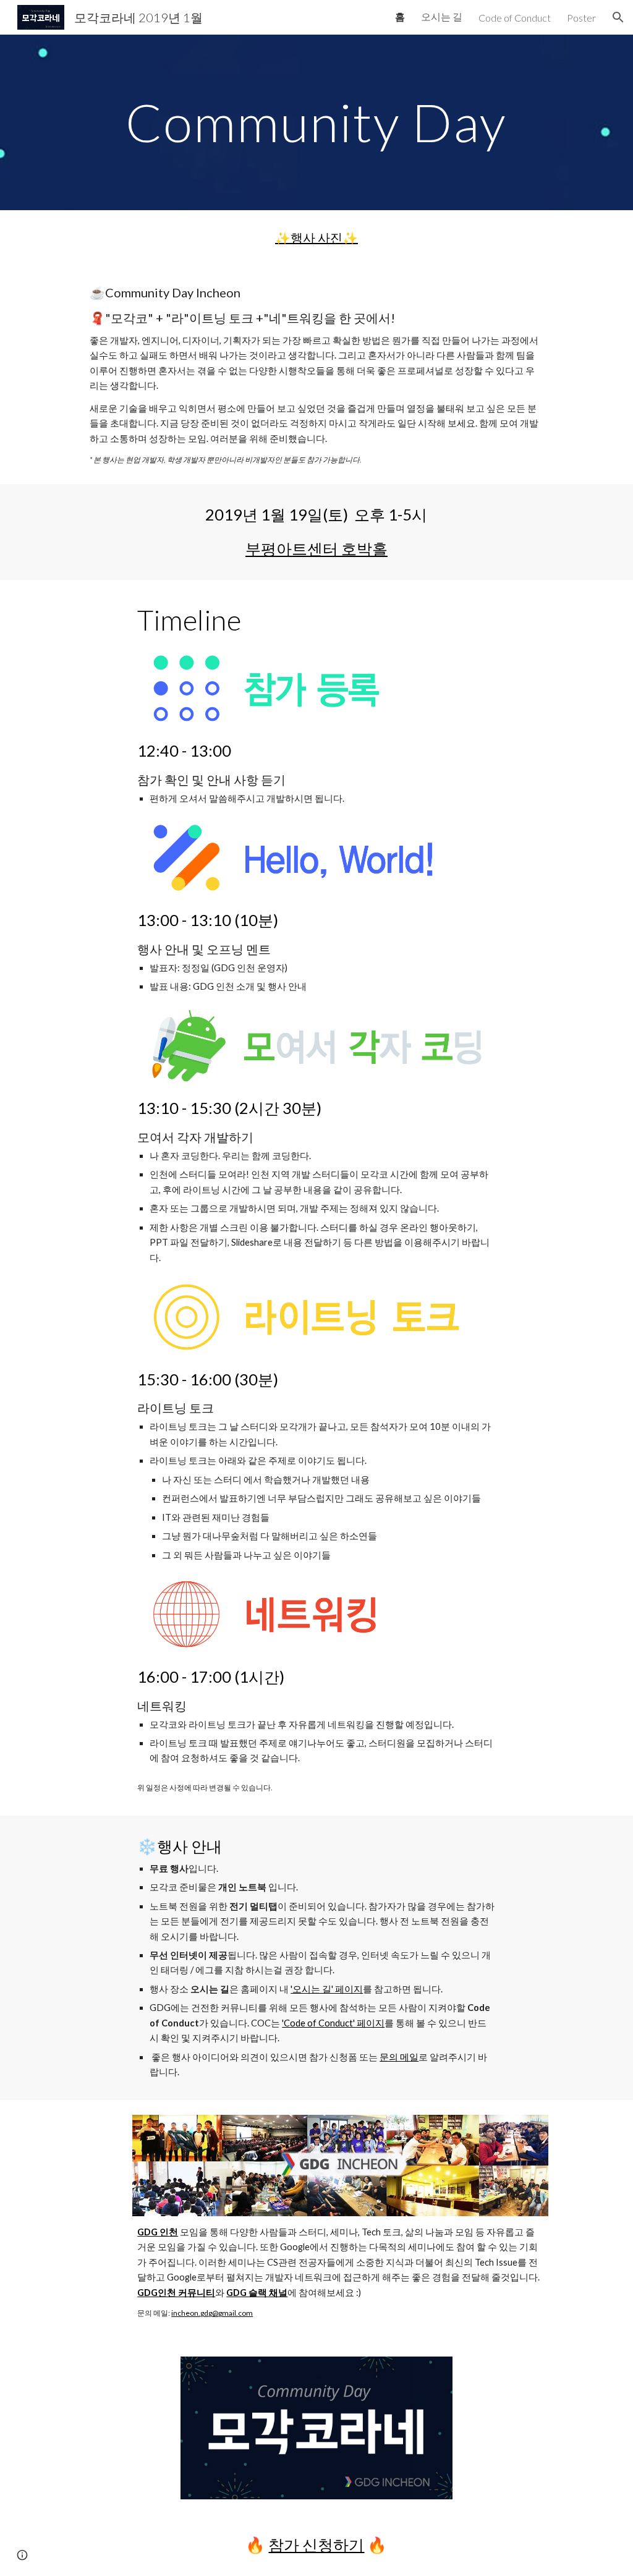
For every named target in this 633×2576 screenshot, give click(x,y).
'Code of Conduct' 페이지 (333, 2023)
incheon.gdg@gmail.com (212, 2313)
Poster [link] (581, 18)
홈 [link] (400, 16)
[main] (316, 122)
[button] (618, 17)
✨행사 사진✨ (316, 237)
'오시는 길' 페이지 (327, 1989)
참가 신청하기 (316, 2544)
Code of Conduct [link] (515, 18)
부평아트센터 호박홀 (316, 548)
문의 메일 (399, 2057)
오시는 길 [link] (442, 16)
